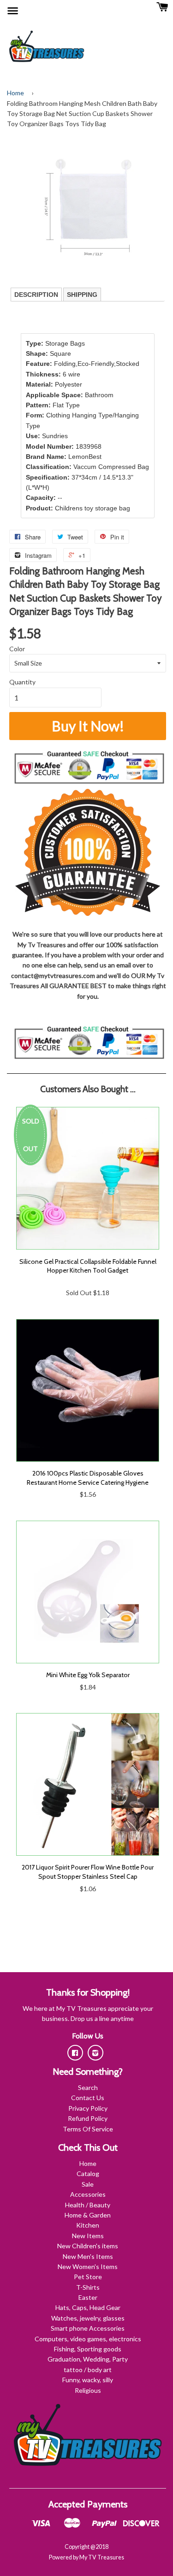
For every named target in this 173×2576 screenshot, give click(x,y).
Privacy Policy (88, 2108)
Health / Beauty (88, 2205)
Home (15, 93)
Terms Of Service (88, 2129)
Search (88, 2087)
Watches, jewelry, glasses (88, 2318)
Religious (88, 2390)
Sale (88, 2184)
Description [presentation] (36, 295)
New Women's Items (88, 2266)
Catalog (88, 2174)
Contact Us (88, 2098)
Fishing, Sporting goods (88, 2349)
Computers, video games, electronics (88, 2339)
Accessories (88, 2194)
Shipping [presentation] (82, 295)
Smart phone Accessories (88, 2328)
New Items (88, 2236)
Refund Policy (88, 2118)
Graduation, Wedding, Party (88, 2359)
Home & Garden (88, 2215)
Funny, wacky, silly (88, 2380)
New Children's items (88, 2246)
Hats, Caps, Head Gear (88, 2307)
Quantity (22, 682)
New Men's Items (88, 2256)
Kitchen (88, 2225)
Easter (88, 2297)
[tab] (36, 295)
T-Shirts (88, 2287)
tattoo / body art (88, 2370)
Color (17, 649)
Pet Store (88, 2277)
